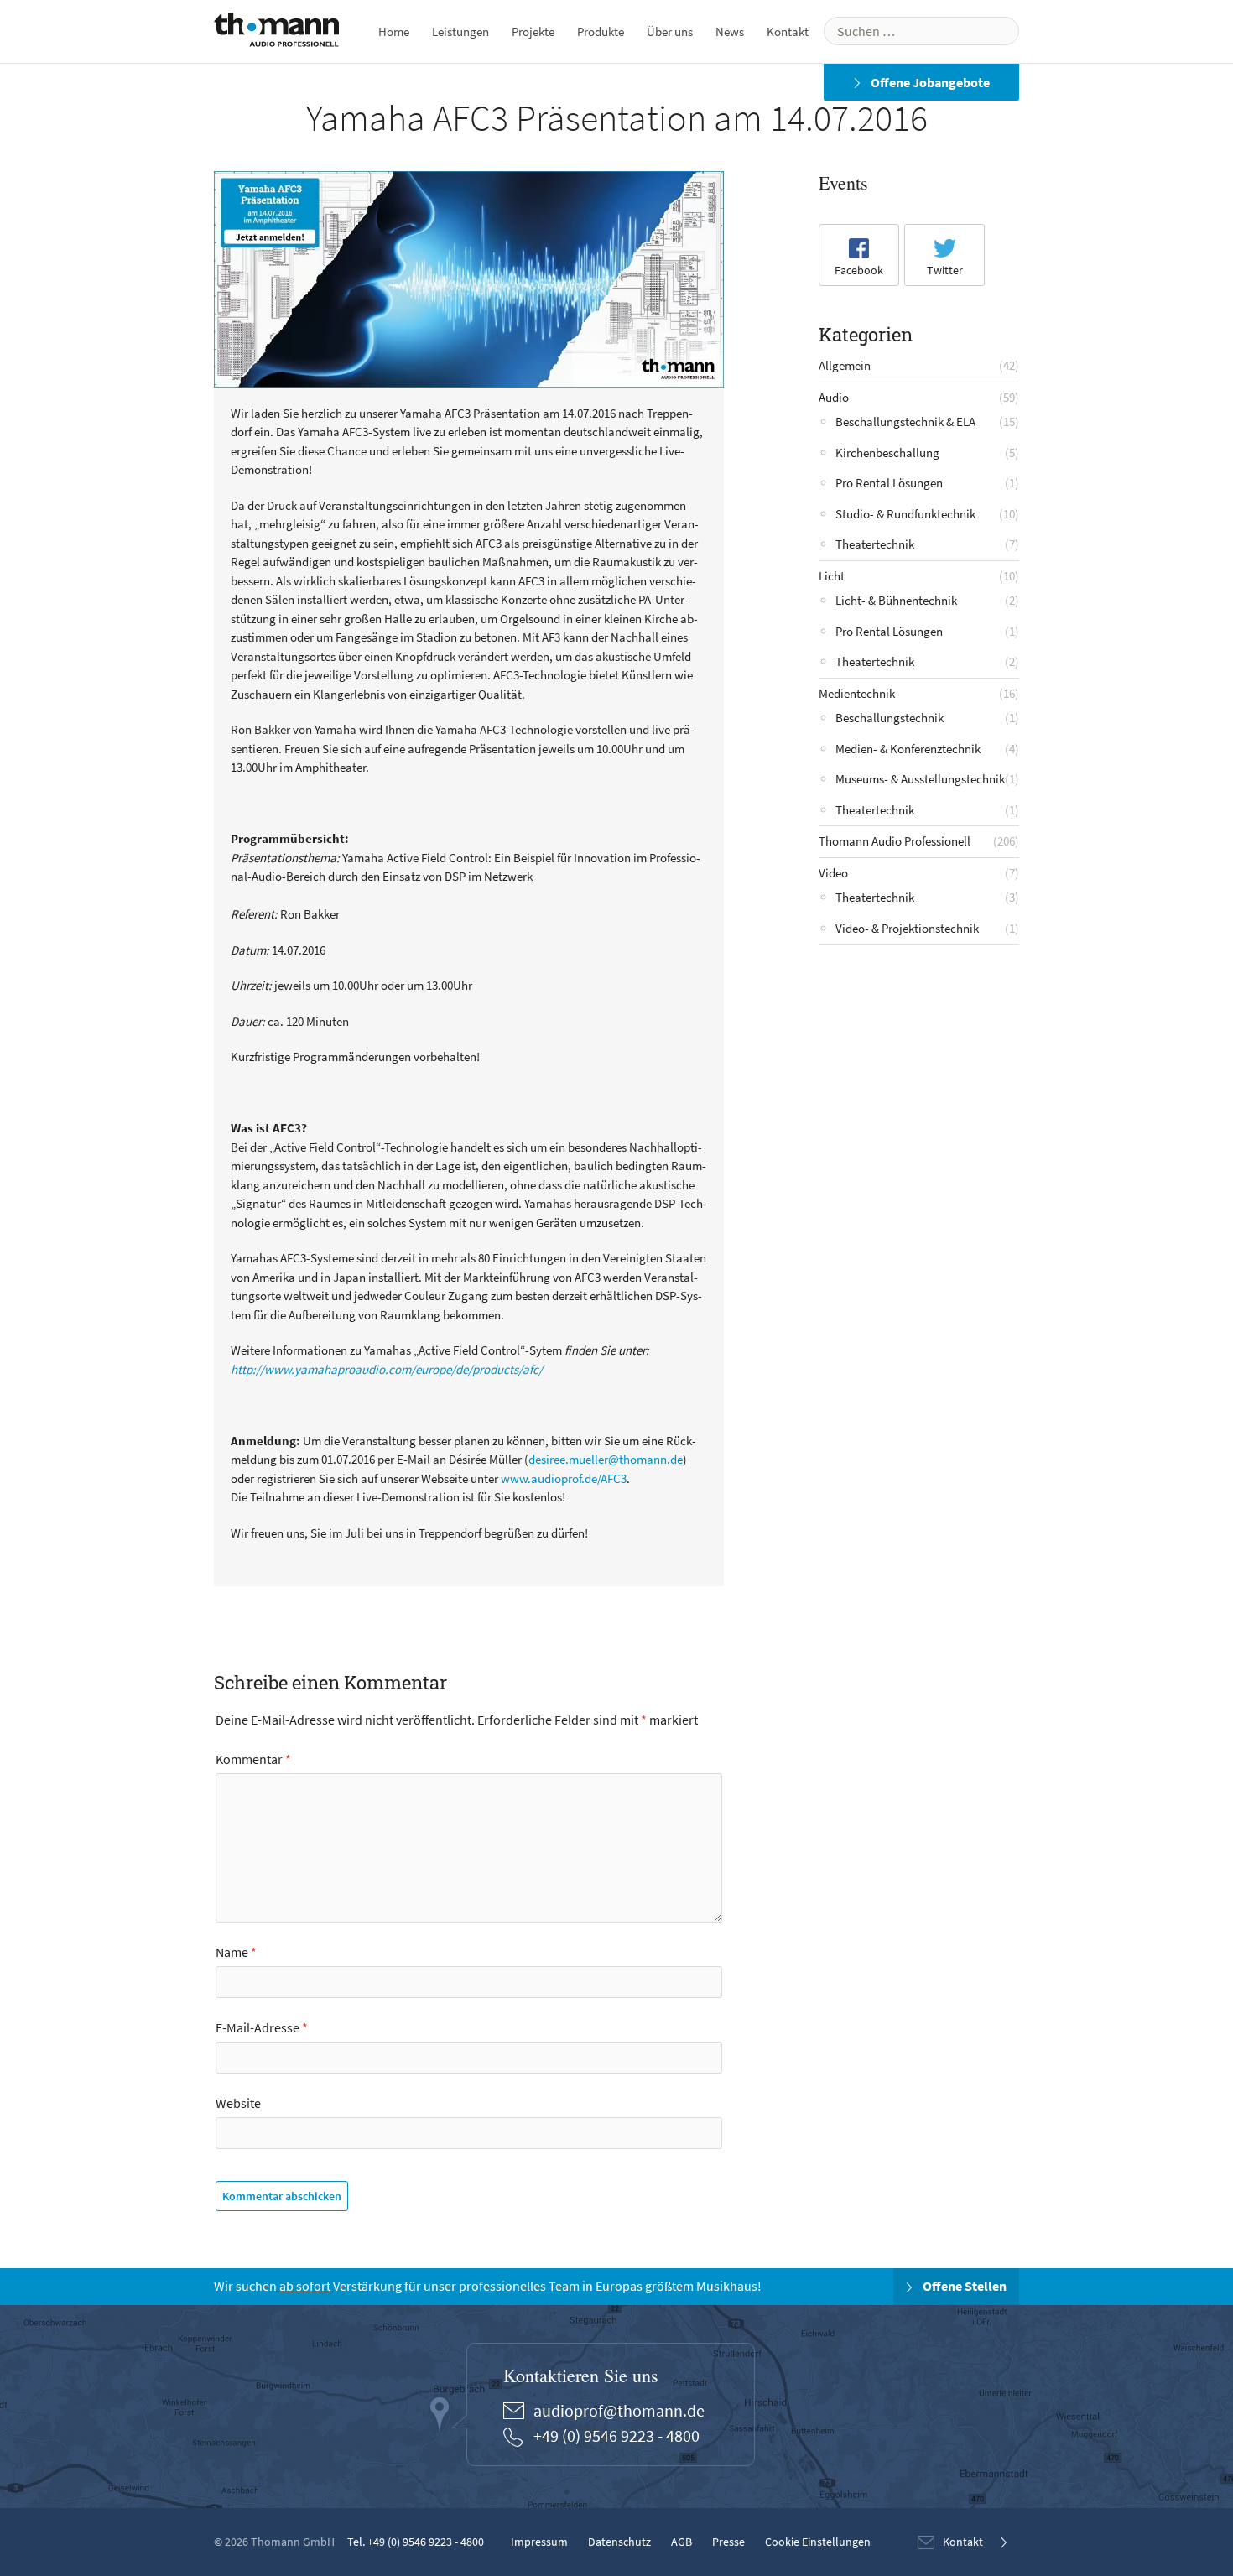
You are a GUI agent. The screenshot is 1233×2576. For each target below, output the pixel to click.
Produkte (601, 31)
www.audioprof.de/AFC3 (564, 1478)
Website (238, 2103)
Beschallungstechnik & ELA (905, 422)
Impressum (539, 2542)
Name (236, 1952)
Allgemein (845, 365)
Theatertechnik (875, 544)
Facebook (859, 270)
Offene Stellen (963, 2287)
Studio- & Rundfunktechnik (905, 514)
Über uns (670, 31)
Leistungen (460, 31)
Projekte (533, 31)
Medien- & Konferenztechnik (908, 749)
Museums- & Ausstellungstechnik (920, 779)
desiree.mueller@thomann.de (606, 1459)
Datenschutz (619, 2542)
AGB (682, 2542)
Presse (728, 2542)
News (730, 31)
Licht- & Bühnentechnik (896, 600)
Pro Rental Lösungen (889, 483)
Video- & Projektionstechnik (907, 928)
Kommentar (253, 1759)
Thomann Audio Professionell (895, 841)
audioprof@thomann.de (619, 2410)
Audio (834, 397)
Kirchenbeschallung (887, 453)
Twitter (945, 270)
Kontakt (788, 31)
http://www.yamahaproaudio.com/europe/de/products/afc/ (387, 1369)
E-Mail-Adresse (262, 2027)
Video (833, 873)
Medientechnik (857, 693)
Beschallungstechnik (890, 718)
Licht (832, 576)
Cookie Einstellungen (818, 2542)
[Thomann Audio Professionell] (276, 33)
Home (394, 31)
